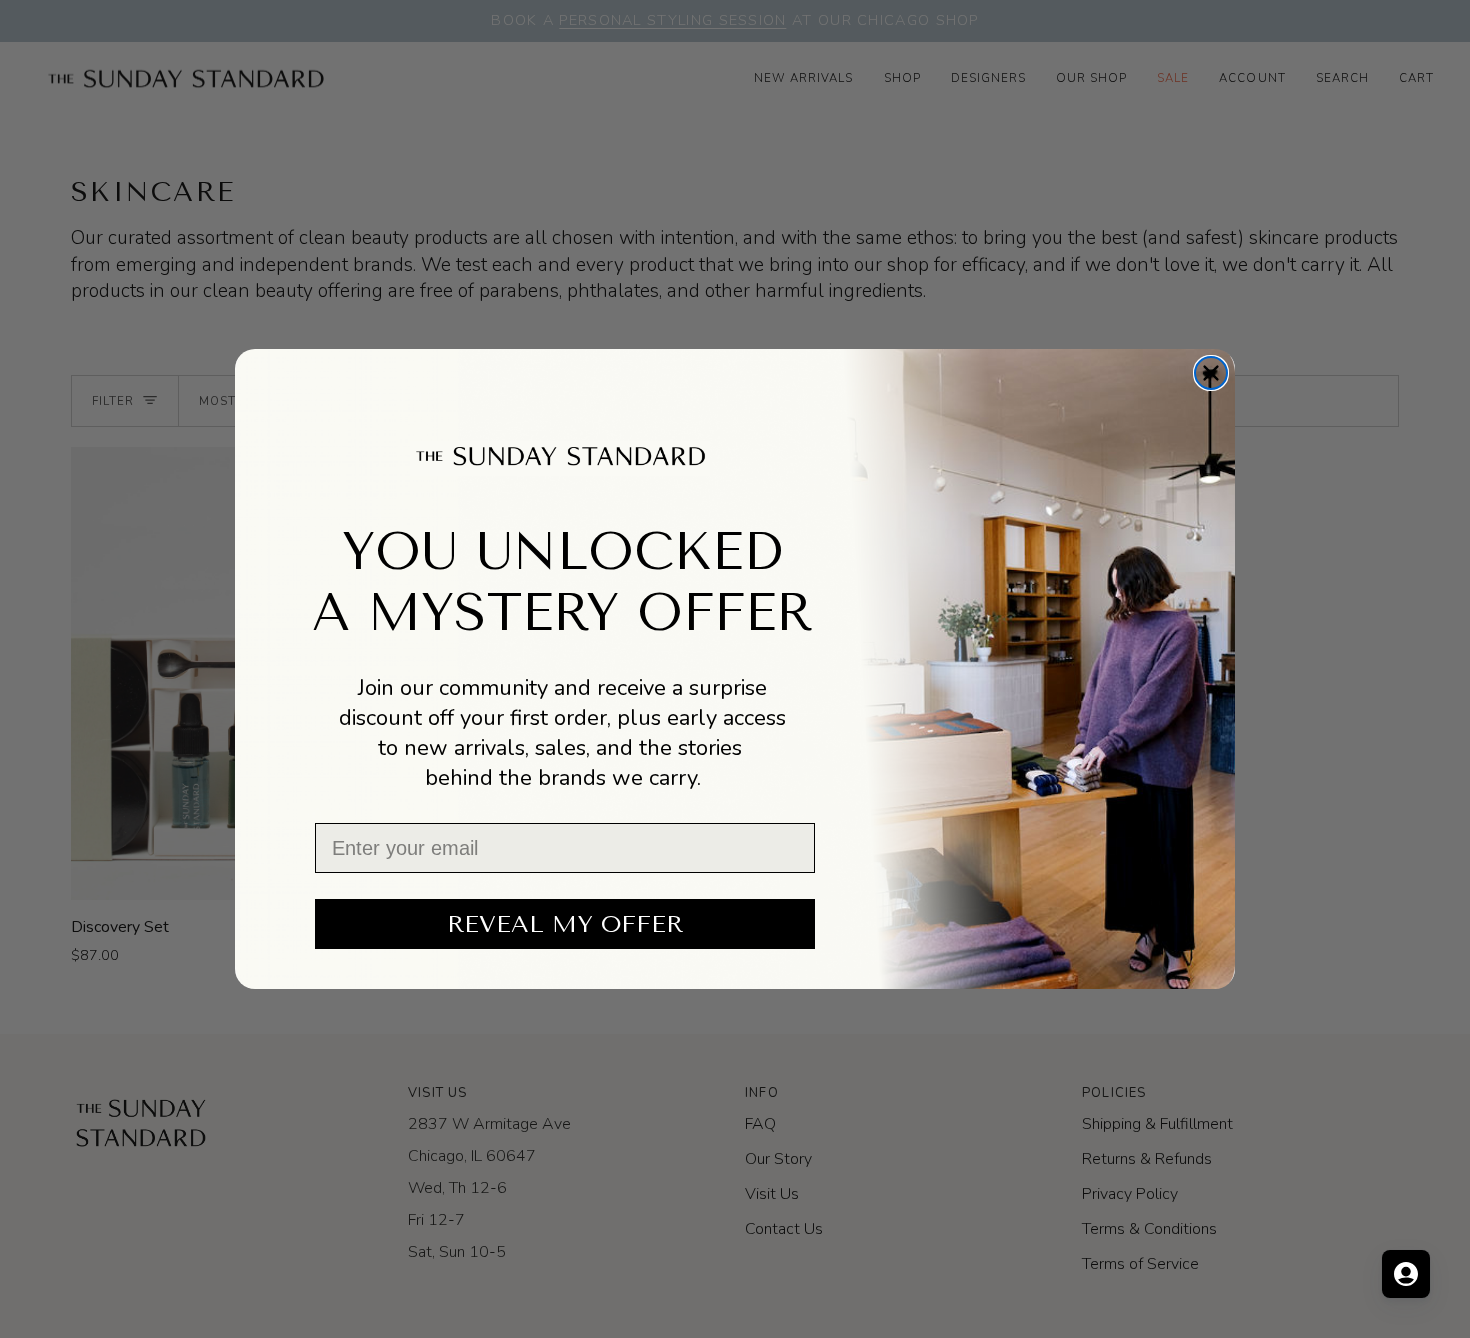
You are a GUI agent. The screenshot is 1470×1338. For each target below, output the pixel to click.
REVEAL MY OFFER (565, 924)
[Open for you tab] (1406, 1274)
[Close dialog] (1211, 373)
